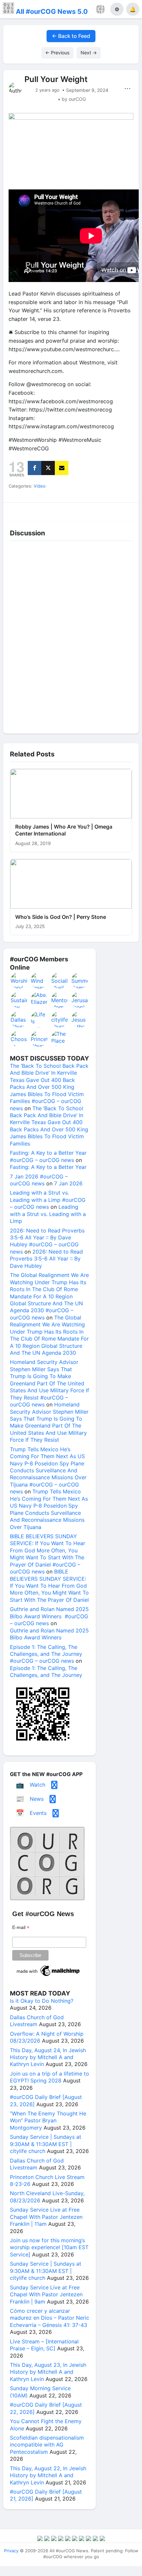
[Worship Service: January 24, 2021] (19, 980)
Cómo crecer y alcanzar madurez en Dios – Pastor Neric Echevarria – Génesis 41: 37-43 (50, 2318)
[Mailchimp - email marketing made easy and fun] (49, 1976)
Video (40, 486)
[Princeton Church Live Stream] (39, 1039)
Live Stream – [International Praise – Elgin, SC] (44, 2345)
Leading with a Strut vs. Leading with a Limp (48, 1214)
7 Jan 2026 (68, 1183)
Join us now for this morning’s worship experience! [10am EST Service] (49, 2247)
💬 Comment (54, 510)
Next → (89, 53)
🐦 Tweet (123, 510)
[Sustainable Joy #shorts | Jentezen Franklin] (19, 1000)
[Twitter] (48, 468)
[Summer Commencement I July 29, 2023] (80, 980)
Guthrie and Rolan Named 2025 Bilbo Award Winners (49, 1634)
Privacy (11, 2551)
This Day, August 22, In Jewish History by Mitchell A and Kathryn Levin (48, 2475)
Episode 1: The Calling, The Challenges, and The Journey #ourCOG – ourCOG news (46, 1654)
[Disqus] (71, 636)
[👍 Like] (20, 510)
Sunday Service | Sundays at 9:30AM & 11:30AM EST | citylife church (46, 2144)
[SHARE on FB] (35, 468)
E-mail (21, 1927)
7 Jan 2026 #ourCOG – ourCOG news (39, 1180)
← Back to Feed (71, 36)
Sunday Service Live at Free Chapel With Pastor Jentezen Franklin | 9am (46, 2294)
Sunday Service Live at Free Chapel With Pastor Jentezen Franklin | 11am (46, 2217)
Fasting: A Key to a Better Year (48, 1167)
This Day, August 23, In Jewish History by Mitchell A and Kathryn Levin (48, 2372)
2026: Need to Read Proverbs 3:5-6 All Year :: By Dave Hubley (46, 1259)
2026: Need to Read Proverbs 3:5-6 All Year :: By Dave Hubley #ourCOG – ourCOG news (47, 1241)
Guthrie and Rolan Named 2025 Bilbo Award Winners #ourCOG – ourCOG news (49, 1616)
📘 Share (88, 510)
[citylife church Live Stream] (60, 1019)
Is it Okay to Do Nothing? (42, 2001)
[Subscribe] (62, 468)
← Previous (57, 53)
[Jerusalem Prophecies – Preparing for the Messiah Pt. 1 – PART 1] (80, 1000)
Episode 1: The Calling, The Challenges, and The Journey (46, 1671)
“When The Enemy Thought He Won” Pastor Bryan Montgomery (48, 2121)
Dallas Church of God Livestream (37, 2021)
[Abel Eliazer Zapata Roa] (39, 1000)
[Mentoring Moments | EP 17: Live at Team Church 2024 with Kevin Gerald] (60, 1000)
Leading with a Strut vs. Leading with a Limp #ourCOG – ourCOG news (48, 1200)
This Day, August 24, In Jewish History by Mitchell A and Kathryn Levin (48, 2057)
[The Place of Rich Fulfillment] (60, 1039)
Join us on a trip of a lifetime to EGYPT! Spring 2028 (50, 2077)
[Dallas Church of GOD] (19, 1019)
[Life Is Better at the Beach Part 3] (39, 1019)
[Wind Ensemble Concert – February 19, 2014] (39, 980)
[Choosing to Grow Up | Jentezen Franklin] (19, 1039)
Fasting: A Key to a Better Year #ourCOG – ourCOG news (48, 1156)
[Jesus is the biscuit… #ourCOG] (80, 1019)
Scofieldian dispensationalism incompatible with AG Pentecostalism (47, 2445)
